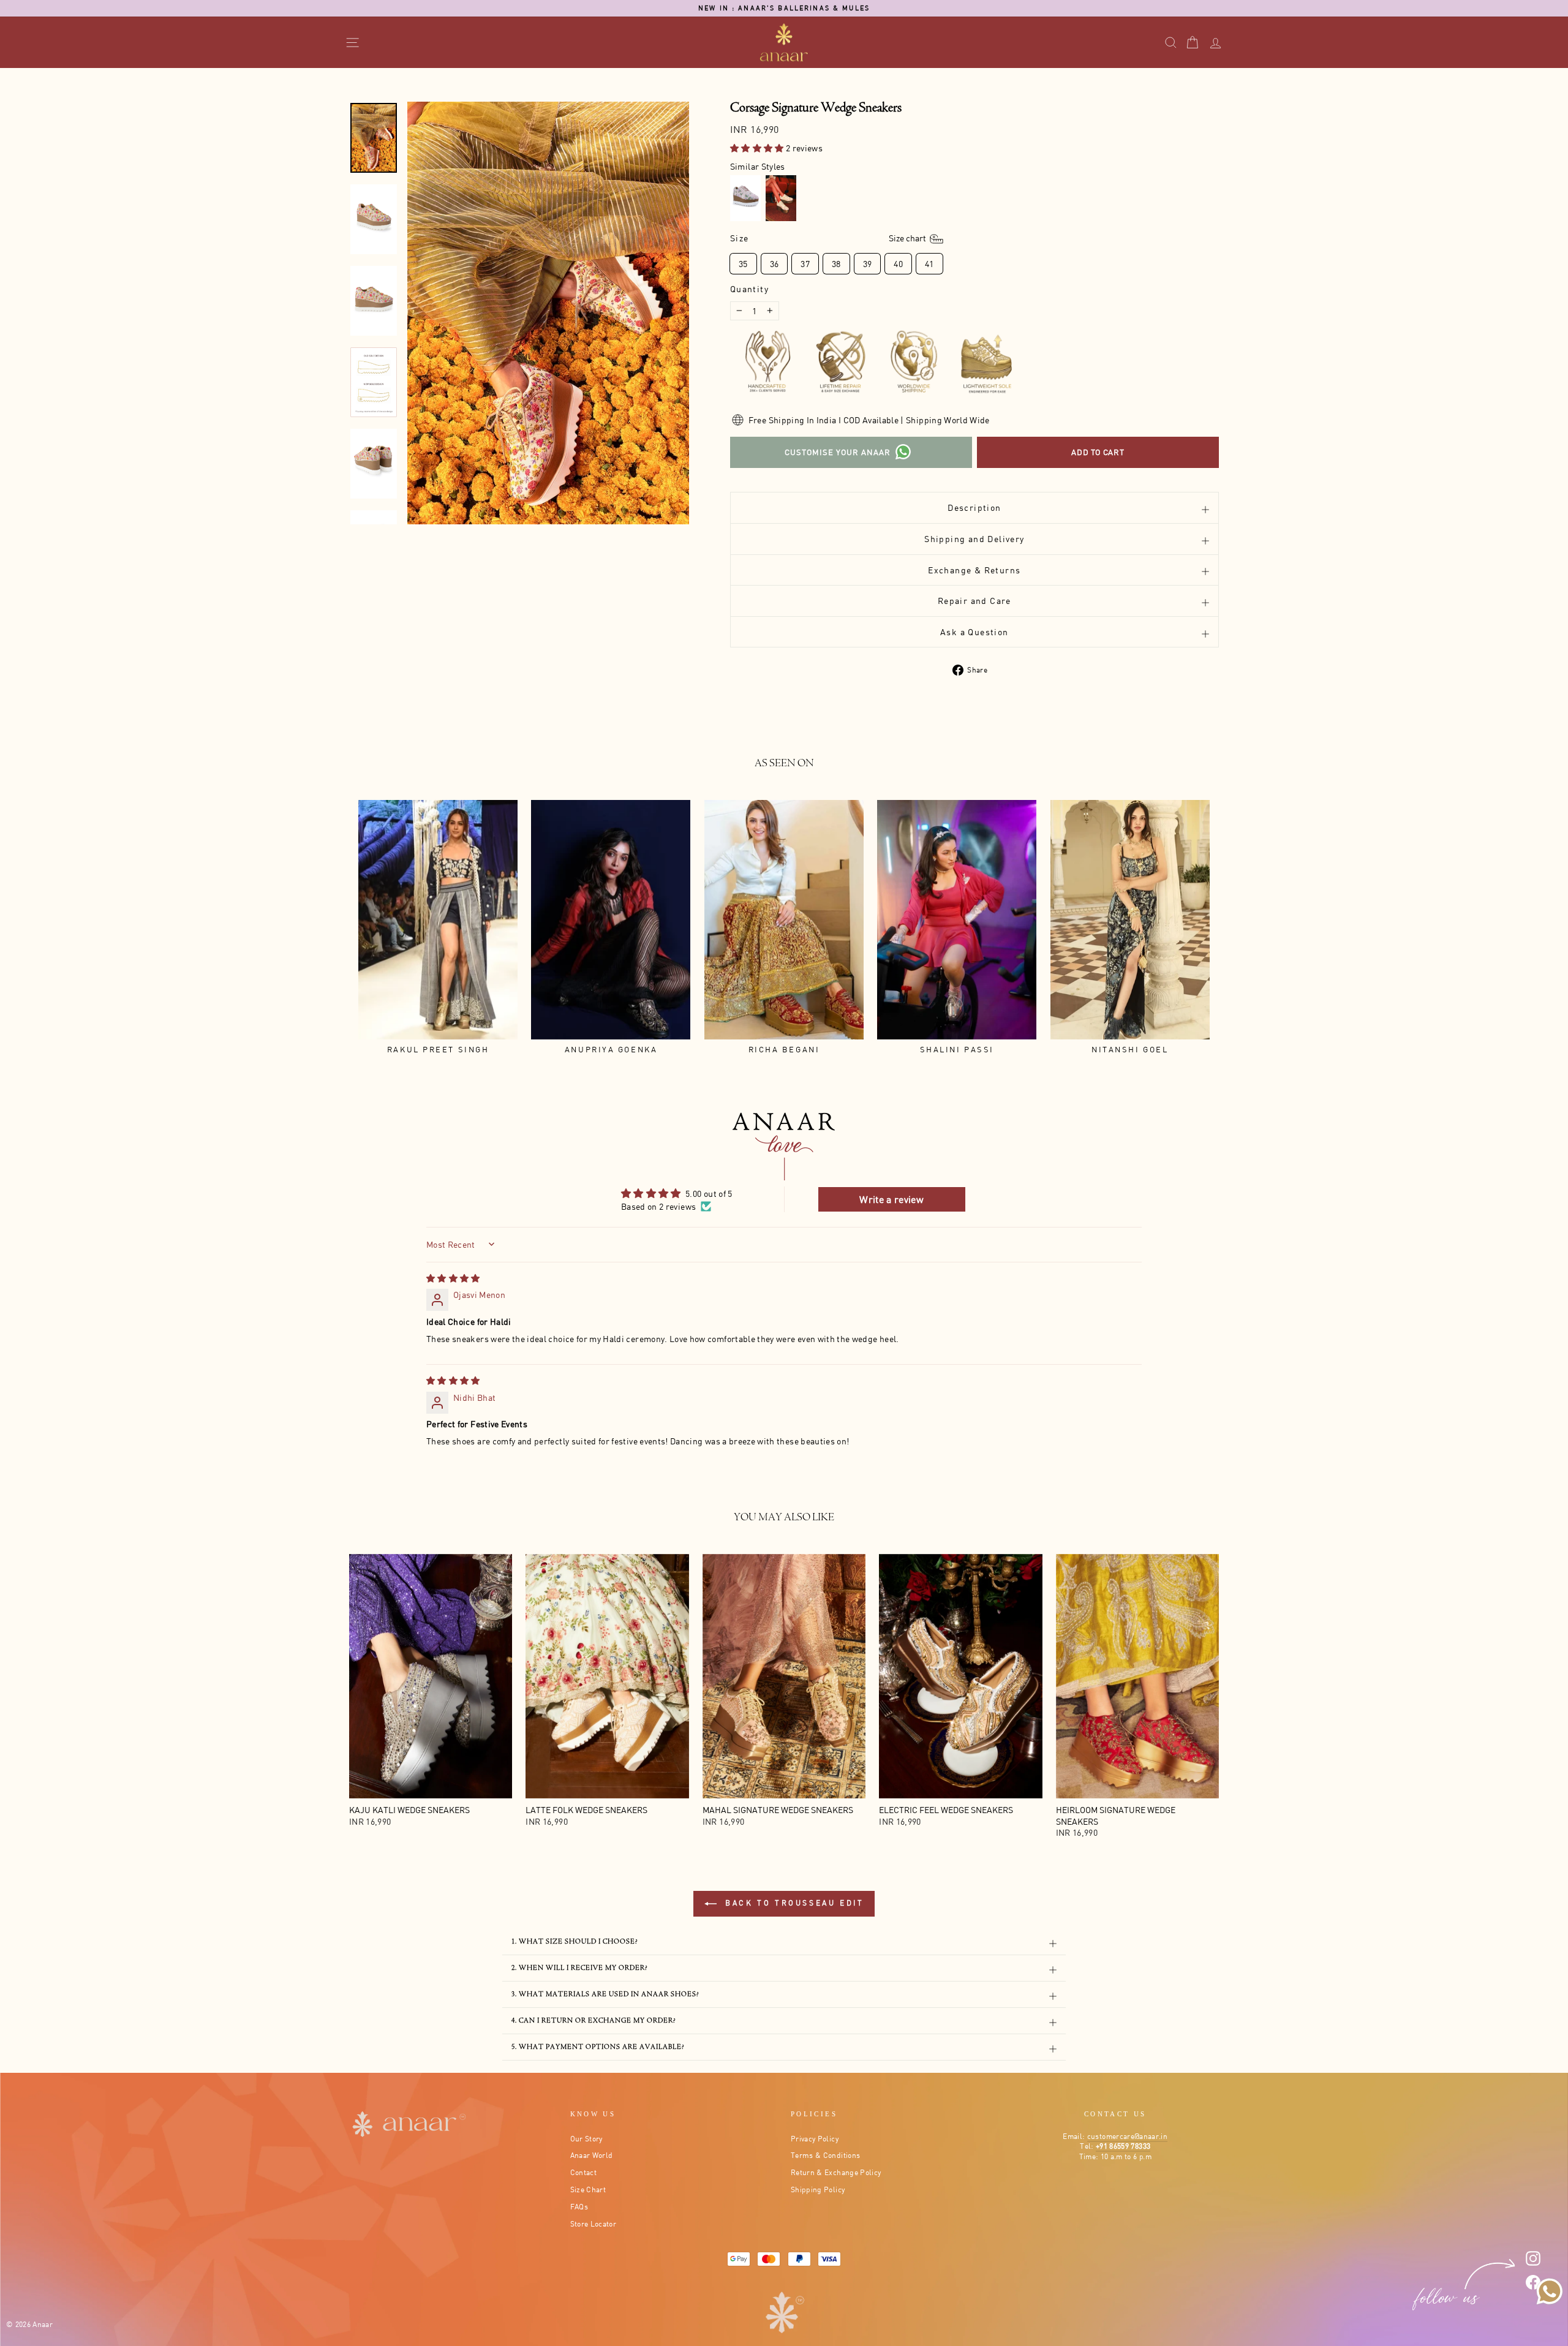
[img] (453, 1278)
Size (829, 237)
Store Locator (594, 2224)
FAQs (579, 2207)
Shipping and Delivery (974, 539)
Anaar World (592, 2155)
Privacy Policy (815, 2139)
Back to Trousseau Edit (793, 1903)
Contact (583, 2172)
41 (929, 264)
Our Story (586, 2139)
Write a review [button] (891, 1199)
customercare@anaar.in (1127, 2136)
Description (974, 507)
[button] (758, 148)
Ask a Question (974, 632)
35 (743, 264)
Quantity (749, 289)
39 (868, 264)
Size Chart (588, 2189)
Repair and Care (974, 601)
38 (836, 264)
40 (898, 264)
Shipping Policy (818, 2189)
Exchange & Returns (974, 570)
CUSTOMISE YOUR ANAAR (838, 452)
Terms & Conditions (825, 2155)
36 (775, 264)
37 (805, 264)
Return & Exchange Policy (836, 2172)
